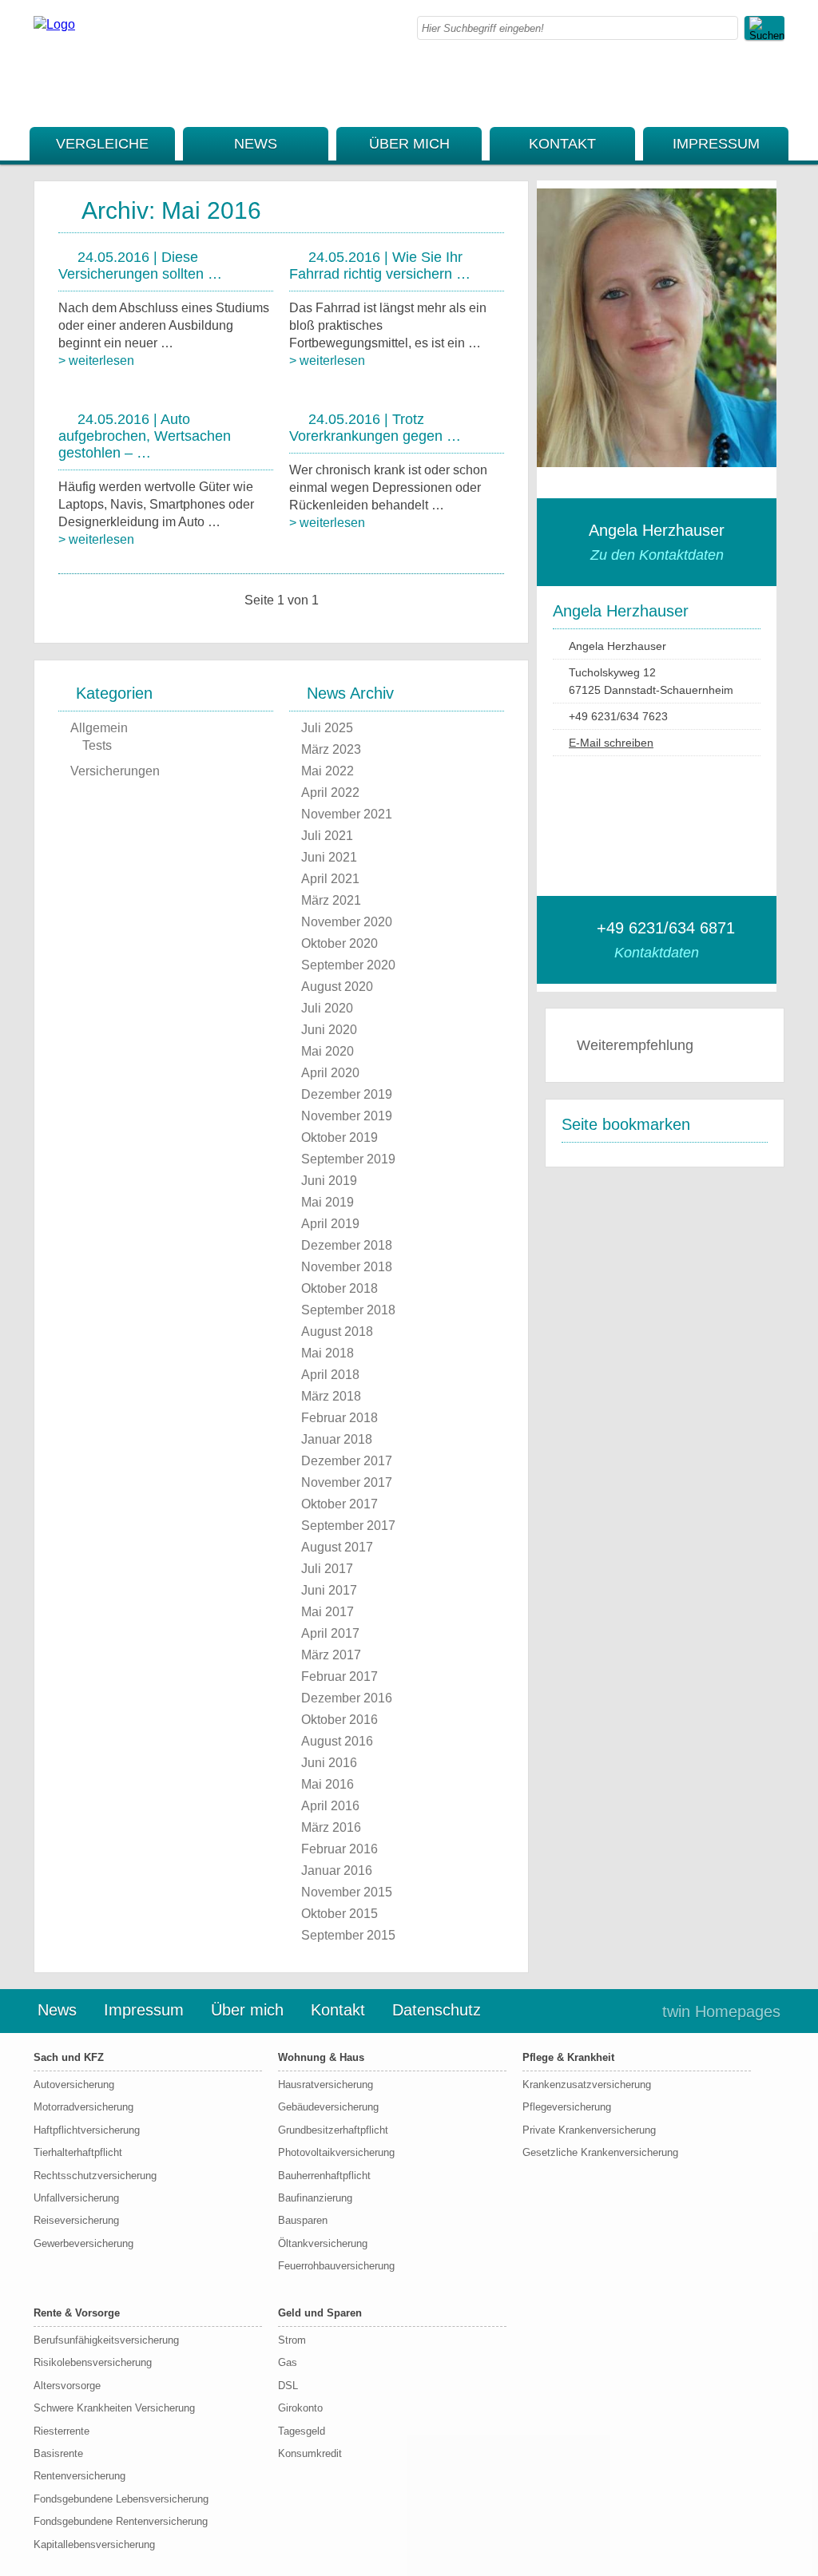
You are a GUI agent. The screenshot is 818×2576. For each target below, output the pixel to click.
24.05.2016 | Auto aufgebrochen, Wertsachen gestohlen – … (145, 436)
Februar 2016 (340, 1849)
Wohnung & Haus (321, 2057)
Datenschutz (437, 2010)
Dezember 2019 (347, 1094)
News (256, 144)
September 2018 (348, 1310)
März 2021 (331, 900)
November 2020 (347, 922)
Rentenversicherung (79, 2476)
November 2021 (347, 814)
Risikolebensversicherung (93, 2362)
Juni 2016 (329, 1763)
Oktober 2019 (340, 1137)
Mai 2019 (328, 1202)
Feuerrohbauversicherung (336, 2266)
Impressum (716, 144)
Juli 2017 (327, 1569)
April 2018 (330, 1375)
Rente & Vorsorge (77, 2313)
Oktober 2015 (340, 1914)
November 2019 (347, 1116)
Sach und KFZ (69, 2057)
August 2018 (337, 1332)
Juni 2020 (329, 1030)
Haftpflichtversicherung (87, 2130)
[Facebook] (780, 76)
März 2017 (331, 1655)
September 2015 (348, 1935)
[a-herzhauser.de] (54, 24)
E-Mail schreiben (611, 743)
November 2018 (347, 1267)
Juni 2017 (329, 1590)
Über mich (409, 144)
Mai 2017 (328, 1612)
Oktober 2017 (340, 1504)
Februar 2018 (340, 1418)
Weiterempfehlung (635, 1045)
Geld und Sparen (320, 2313)
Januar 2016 (337, 1871)
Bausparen (303, 2220)
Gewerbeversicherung (83, 2243)
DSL (288, 2386)
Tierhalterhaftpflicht (78, 2152)
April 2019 (330, 1224)
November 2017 (347, 1482)
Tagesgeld (302, 2431)
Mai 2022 (328, 771)
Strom (292, 2340)
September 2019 (348, 1159)
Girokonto (300, 2408)
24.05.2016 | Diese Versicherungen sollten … (140, 266)
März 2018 (331, 1396)
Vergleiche (102, 144)
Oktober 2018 (340, 1288)
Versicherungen (115, 771)
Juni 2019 (329, 1181)
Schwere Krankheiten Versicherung (114, 2408)
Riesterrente (62, 2431)
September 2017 (348, 1526)
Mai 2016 (328, 1784)
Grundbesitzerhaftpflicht (333, 2130)
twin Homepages (721, 2011)
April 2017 (330, 1633)
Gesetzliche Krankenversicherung (600, 2152)
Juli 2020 (327, 1008)
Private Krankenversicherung (589, 2130)
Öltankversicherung (323, 2243)
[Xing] (780, 94)
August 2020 (337, 987)
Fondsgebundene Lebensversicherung (121, 2499)
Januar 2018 (337, 1439)
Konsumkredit (310, 2453)
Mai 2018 (328, 1353)
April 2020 (330, 1073)
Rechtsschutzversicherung (95, 2176)
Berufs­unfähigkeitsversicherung (106, 2340)
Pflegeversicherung (567, 2107)
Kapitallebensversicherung (94, 2544)
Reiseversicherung (76, 2220)
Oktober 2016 (340, 1720)
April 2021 (330, 879)
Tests (97, 745)
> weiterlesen (96, 361)
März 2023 (331, 749)
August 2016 (337, 1741)
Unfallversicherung (76, 2198)
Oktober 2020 (340, 943)
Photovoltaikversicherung (336, 2152)
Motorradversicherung (83, 2107)
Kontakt (562, 144)
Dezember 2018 (347, 1245)
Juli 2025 (327, 728)
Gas (288, 2362)
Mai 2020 (328, 1051)
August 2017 (337, 1547)
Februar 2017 (340, 1676)
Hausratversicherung (326, 2085)
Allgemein (99, 728)
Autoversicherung (74, 2085)
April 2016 (330, 1806)
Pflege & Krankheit (568, 2057)
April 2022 (330, 793)
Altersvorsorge (67, 2386)
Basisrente (58, 2453)
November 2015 (347, 1892)
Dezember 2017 (347, 1461)
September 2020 (348, 965)
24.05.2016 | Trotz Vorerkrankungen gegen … (375, 428)
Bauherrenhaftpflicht (324, 2176)
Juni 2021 (329, 857)
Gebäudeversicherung (328, 2107)
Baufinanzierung (315, 2198)
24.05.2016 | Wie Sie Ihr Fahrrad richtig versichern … (380, 266)
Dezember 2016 (347, 1698)
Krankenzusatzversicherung (587, 2085)
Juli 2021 (327, 836)
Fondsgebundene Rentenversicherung (121, 2521)
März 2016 (331, 1827)
